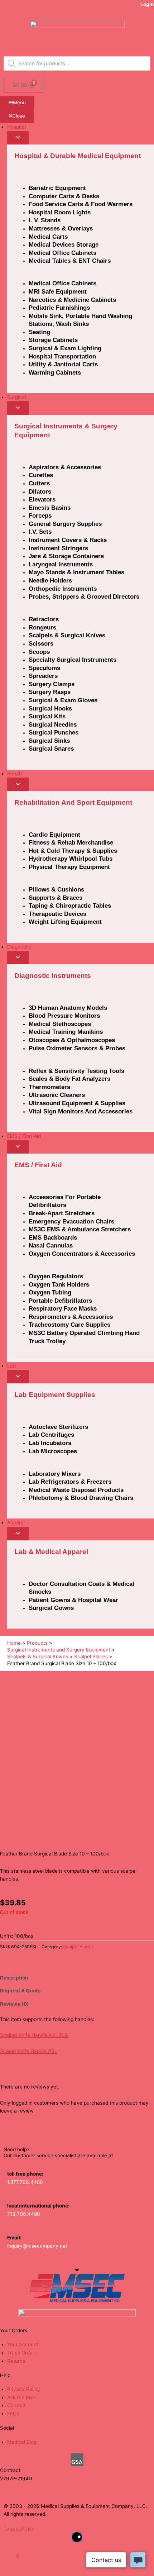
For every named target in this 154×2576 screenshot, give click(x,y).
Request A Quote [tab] (20, 1991)
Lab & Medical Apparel (51, 1552)
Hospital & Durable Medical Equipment (78, 156)
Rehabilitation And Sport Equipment (73, 802)
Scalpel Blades (78, 1947)
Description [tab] (14, 1978)
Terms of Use (19, 2529)
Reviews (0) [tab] (15, 2004)
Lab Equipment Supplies (55, 1395)
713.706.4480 (24, 2214)
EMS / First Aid (38, 1165)
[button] (18, 2556)
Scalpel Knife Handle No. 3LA (34, 2035)
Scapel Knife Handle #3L (29, 2051)
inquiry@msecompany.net (37, 2246)
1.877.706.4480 (25, 2182)
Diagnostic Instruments (53, 976)
